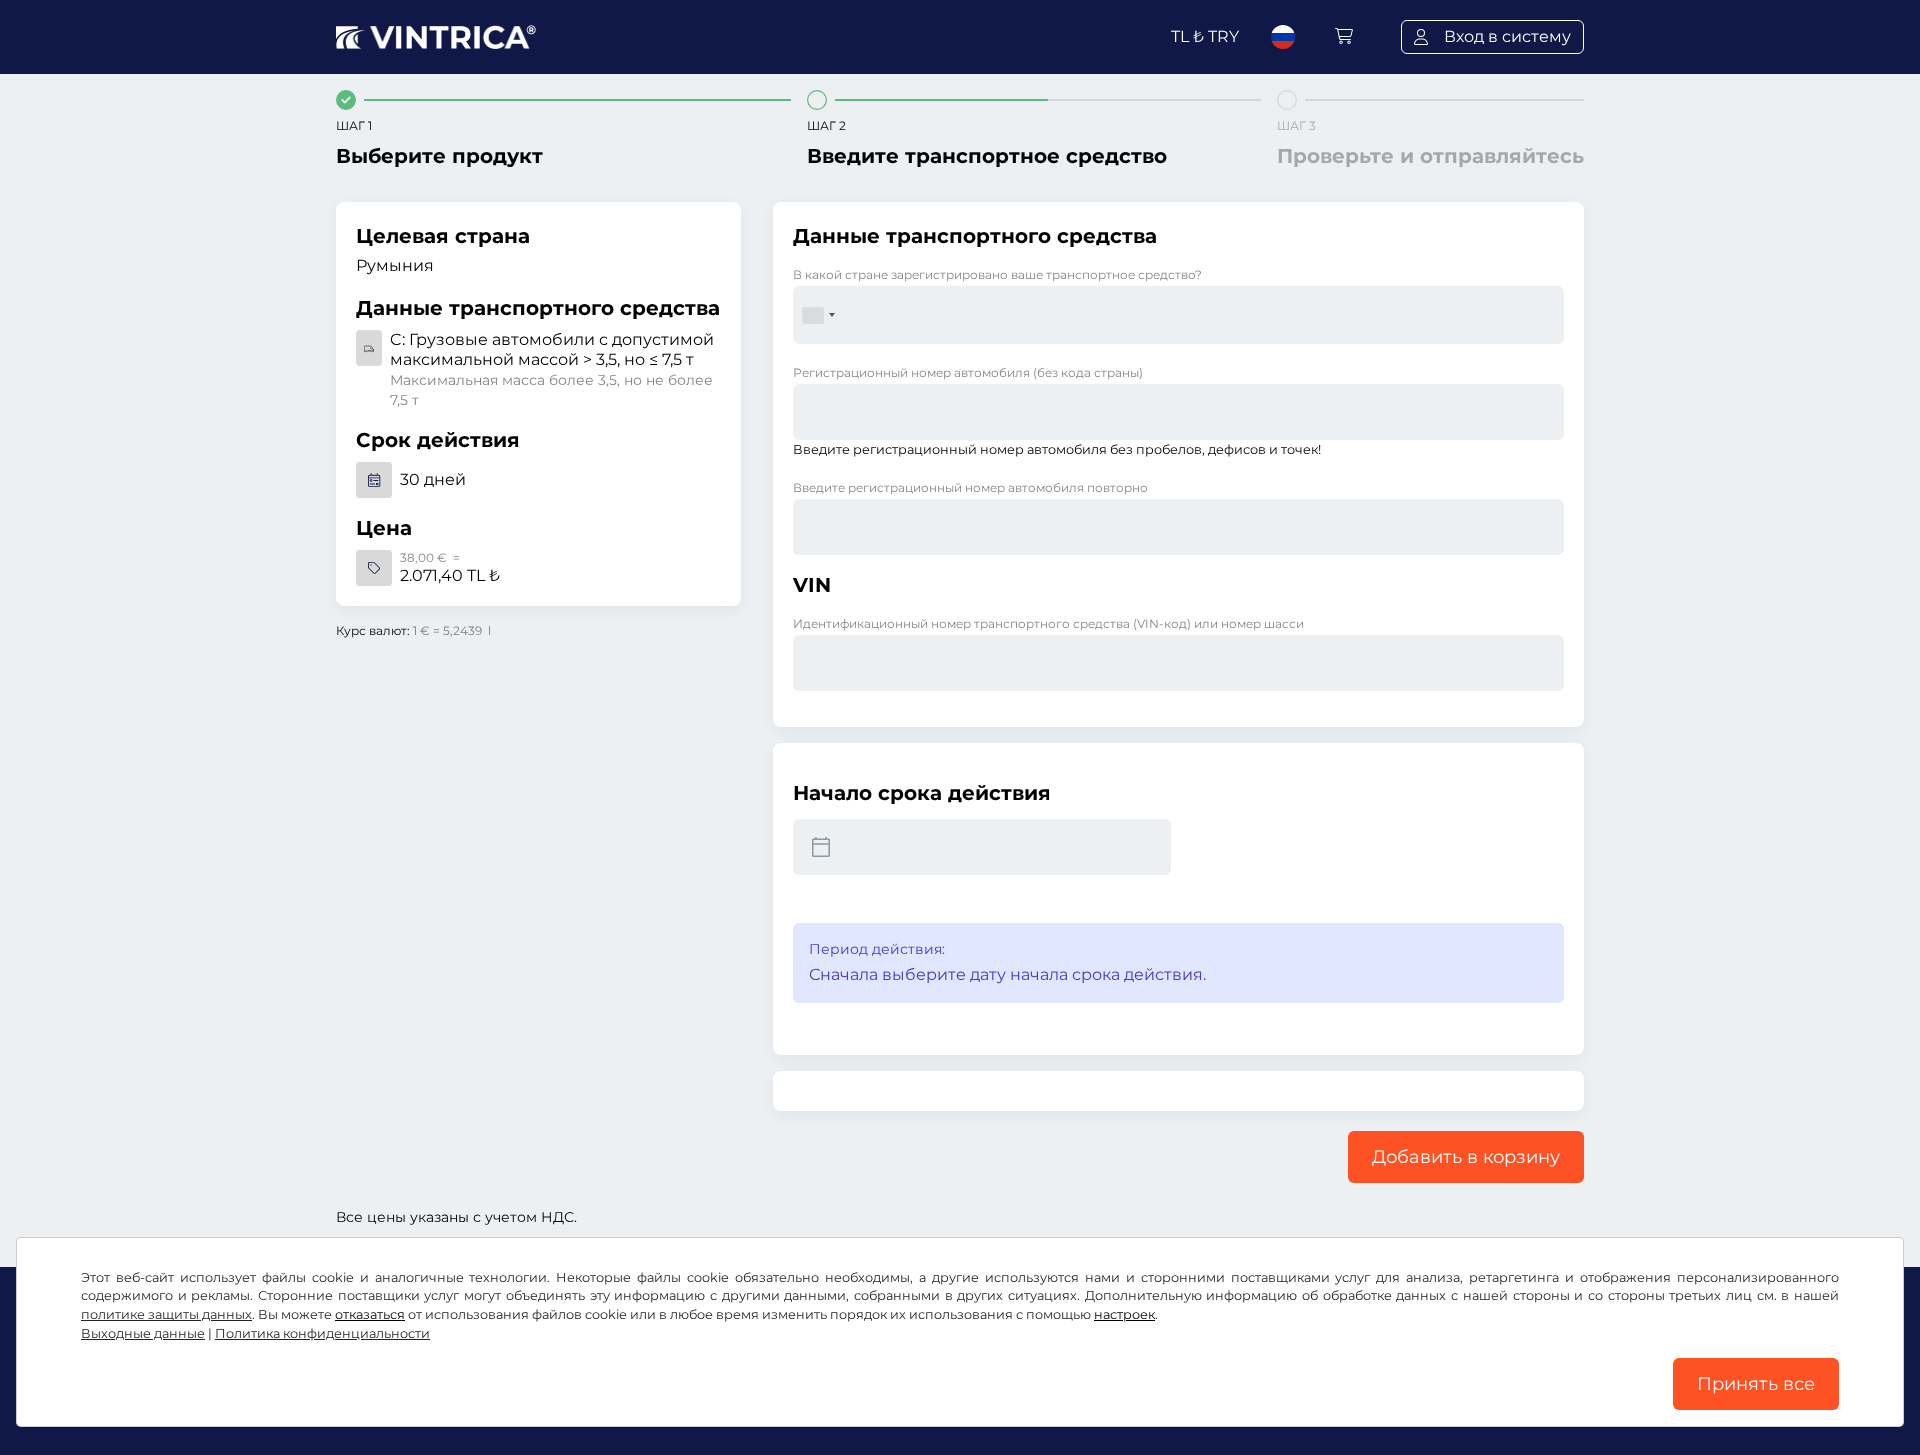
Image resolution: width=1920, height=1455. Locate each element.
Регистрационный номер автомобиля (968, 372)
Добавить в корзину (1466, 1157)
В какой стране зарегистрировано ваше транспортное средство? (997, 274)
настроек (1124, 1314)
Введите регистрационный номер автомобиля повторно (970, 487)
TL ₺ (1205, 36)
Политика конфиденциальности (322, 1333)
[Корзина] (1344, 36)
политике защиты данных (166, 1314)
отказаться (370, 1314)
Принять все (1756, 1384)
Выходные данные (143, 1333)
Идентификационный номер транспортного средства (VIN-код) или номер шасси (1048, 623)
